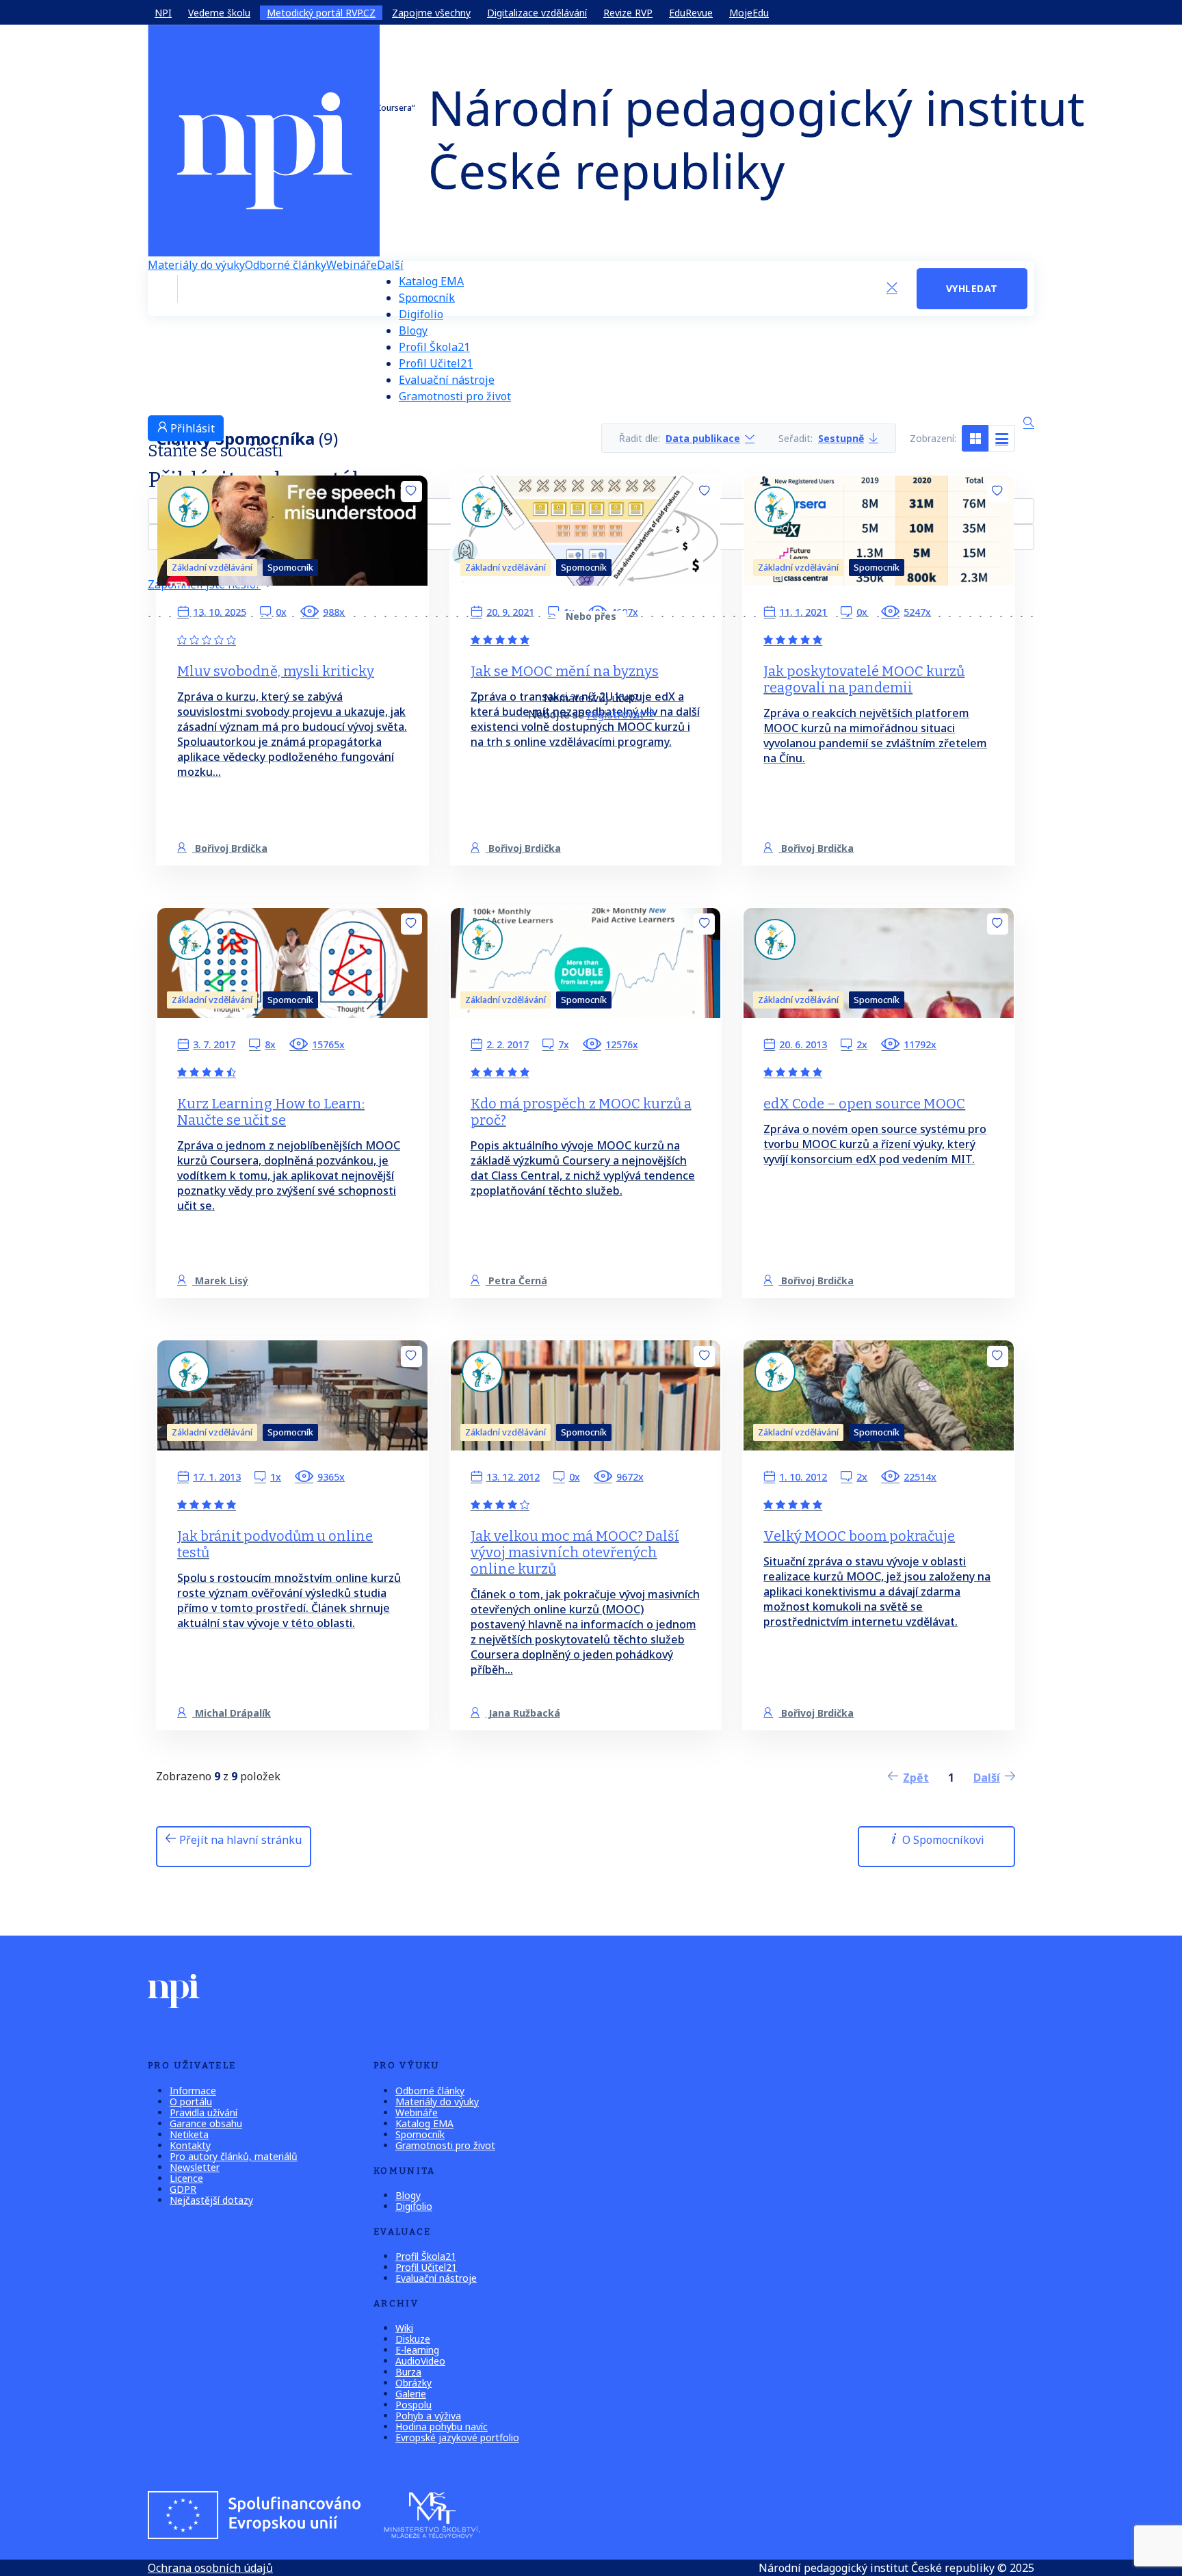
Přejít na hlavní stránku (239, 1840)
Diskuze (413, 2339)
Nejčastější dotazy (211, 2200)
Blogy (413, 330)
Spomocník (427, 298)
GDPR (183, 2189)
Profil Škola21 (434, 347)
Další (390, 265)
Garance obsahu (206, 2123)
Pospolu (413, 2405)
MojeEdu (749, 13)
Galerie (411, 2394)
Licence (186, 2178)
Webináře (352, 265)
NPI (163, 13)
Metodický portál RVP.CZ (321, 13)
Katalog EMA (431, 281)
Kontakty (190, 2145)
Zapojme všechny (431, 13)
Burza (408, 2372)
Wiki (404, 2328)
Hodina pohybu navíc (442, 2427)
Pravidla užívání (203, 2112)
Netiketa (189, 2134)
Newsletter (195, 2167)
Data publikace (703, 438)
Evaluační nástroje (447, 380)
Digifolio (421, 314)
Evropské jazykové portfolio (457, 2437)
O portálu (191, 2102)
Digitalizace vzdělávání (537, 13)
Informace (193, 2091)
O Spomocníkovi (942, 1840)
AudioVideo (420, 2361)
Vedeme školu (219, 13)
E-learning (417, 2350)
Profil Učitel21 (436, 363)
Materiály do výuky (196, 265)
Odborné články (286, 265)
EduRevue (691, 13)
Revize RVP (628, 13)
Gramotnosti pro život (455, 396)
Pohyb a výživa (428, 2416)
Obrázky (413, 2383)
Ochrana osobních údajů (210, 2568)
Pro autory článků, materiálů (234, 2156)
